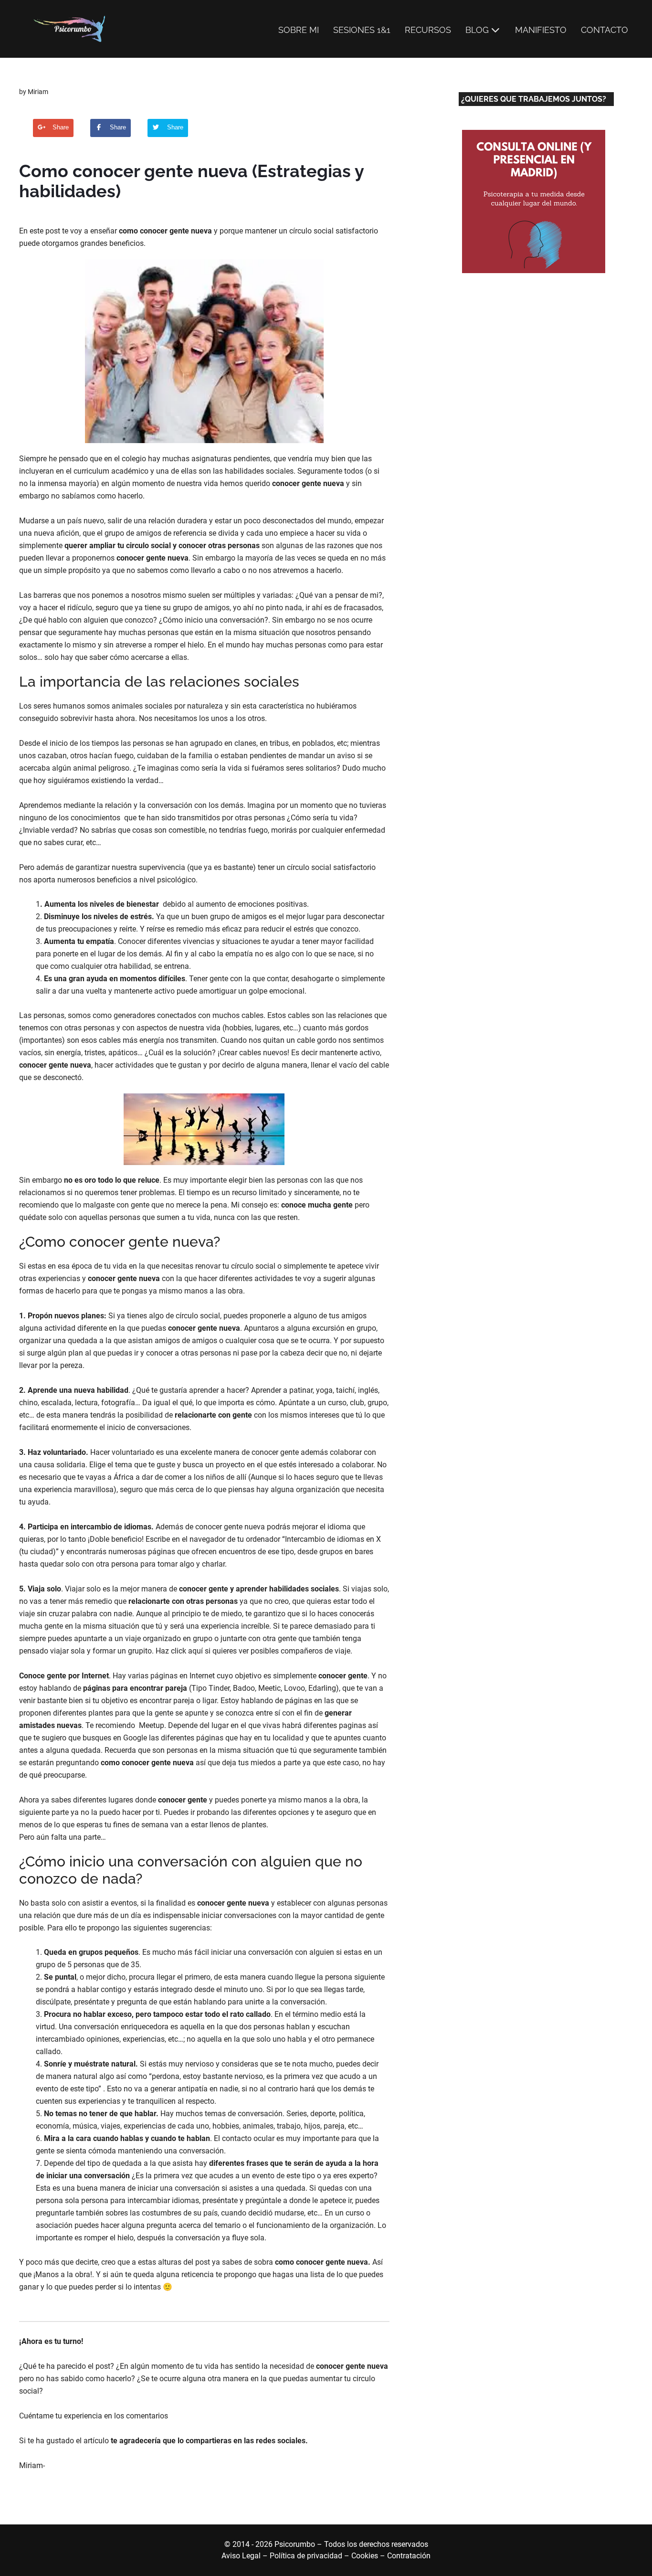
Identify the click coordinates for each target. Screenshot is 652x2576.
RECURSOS (428, 30)
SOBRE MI (299, 30)
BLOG (477, 30)
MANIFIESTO (541, 30)
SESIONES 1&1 (362, 30)
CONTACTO (605, 30)
